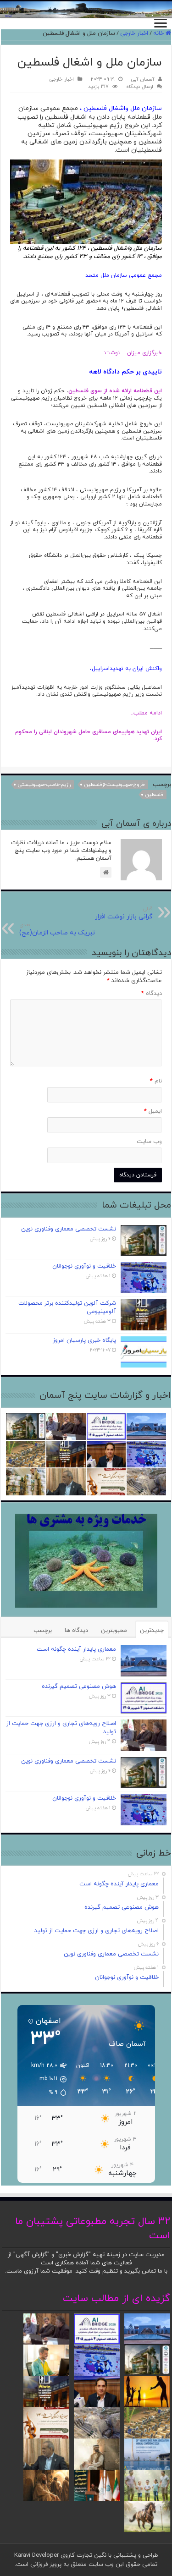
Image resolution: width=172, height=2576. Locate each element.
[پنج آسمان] (86, 10)
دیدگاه (152, 994)
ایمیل (153, 1111)
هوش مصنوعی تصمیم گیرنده (79, 1686)
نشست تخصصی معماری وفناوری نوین (69, 1229)
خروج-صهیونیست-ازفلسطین (115, 785)
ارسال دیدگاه (140, 87)
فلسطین (154, 795)
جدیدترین (152, 1631)
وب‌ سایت (149, 1142)
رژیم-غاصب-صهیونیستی (44, 785)
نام (156, 1081)
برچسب (43, 1631)
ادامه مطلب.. (140, 713)
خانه (159, 33)
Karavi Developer (36, 2555)
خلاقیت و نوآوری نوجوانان (84, 1266)
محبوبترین (114, 1631)
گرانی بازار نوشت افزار (124, 913)
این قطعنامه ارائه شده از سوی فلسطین (115, 391)
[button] (44, 2079)
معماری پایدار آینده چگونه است (76, 1649)
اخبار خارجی (134, 33)
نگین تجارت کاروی (83, 2555)
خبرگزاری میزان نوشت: (133, 353)
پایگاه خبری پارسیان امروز (84, 1340)
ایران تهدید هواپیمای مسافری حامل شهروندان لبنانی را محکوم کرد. (89, 736)
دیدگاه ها (76, 1631)
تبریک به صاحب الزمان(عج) (57, 929)
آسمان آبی (143, 79)
